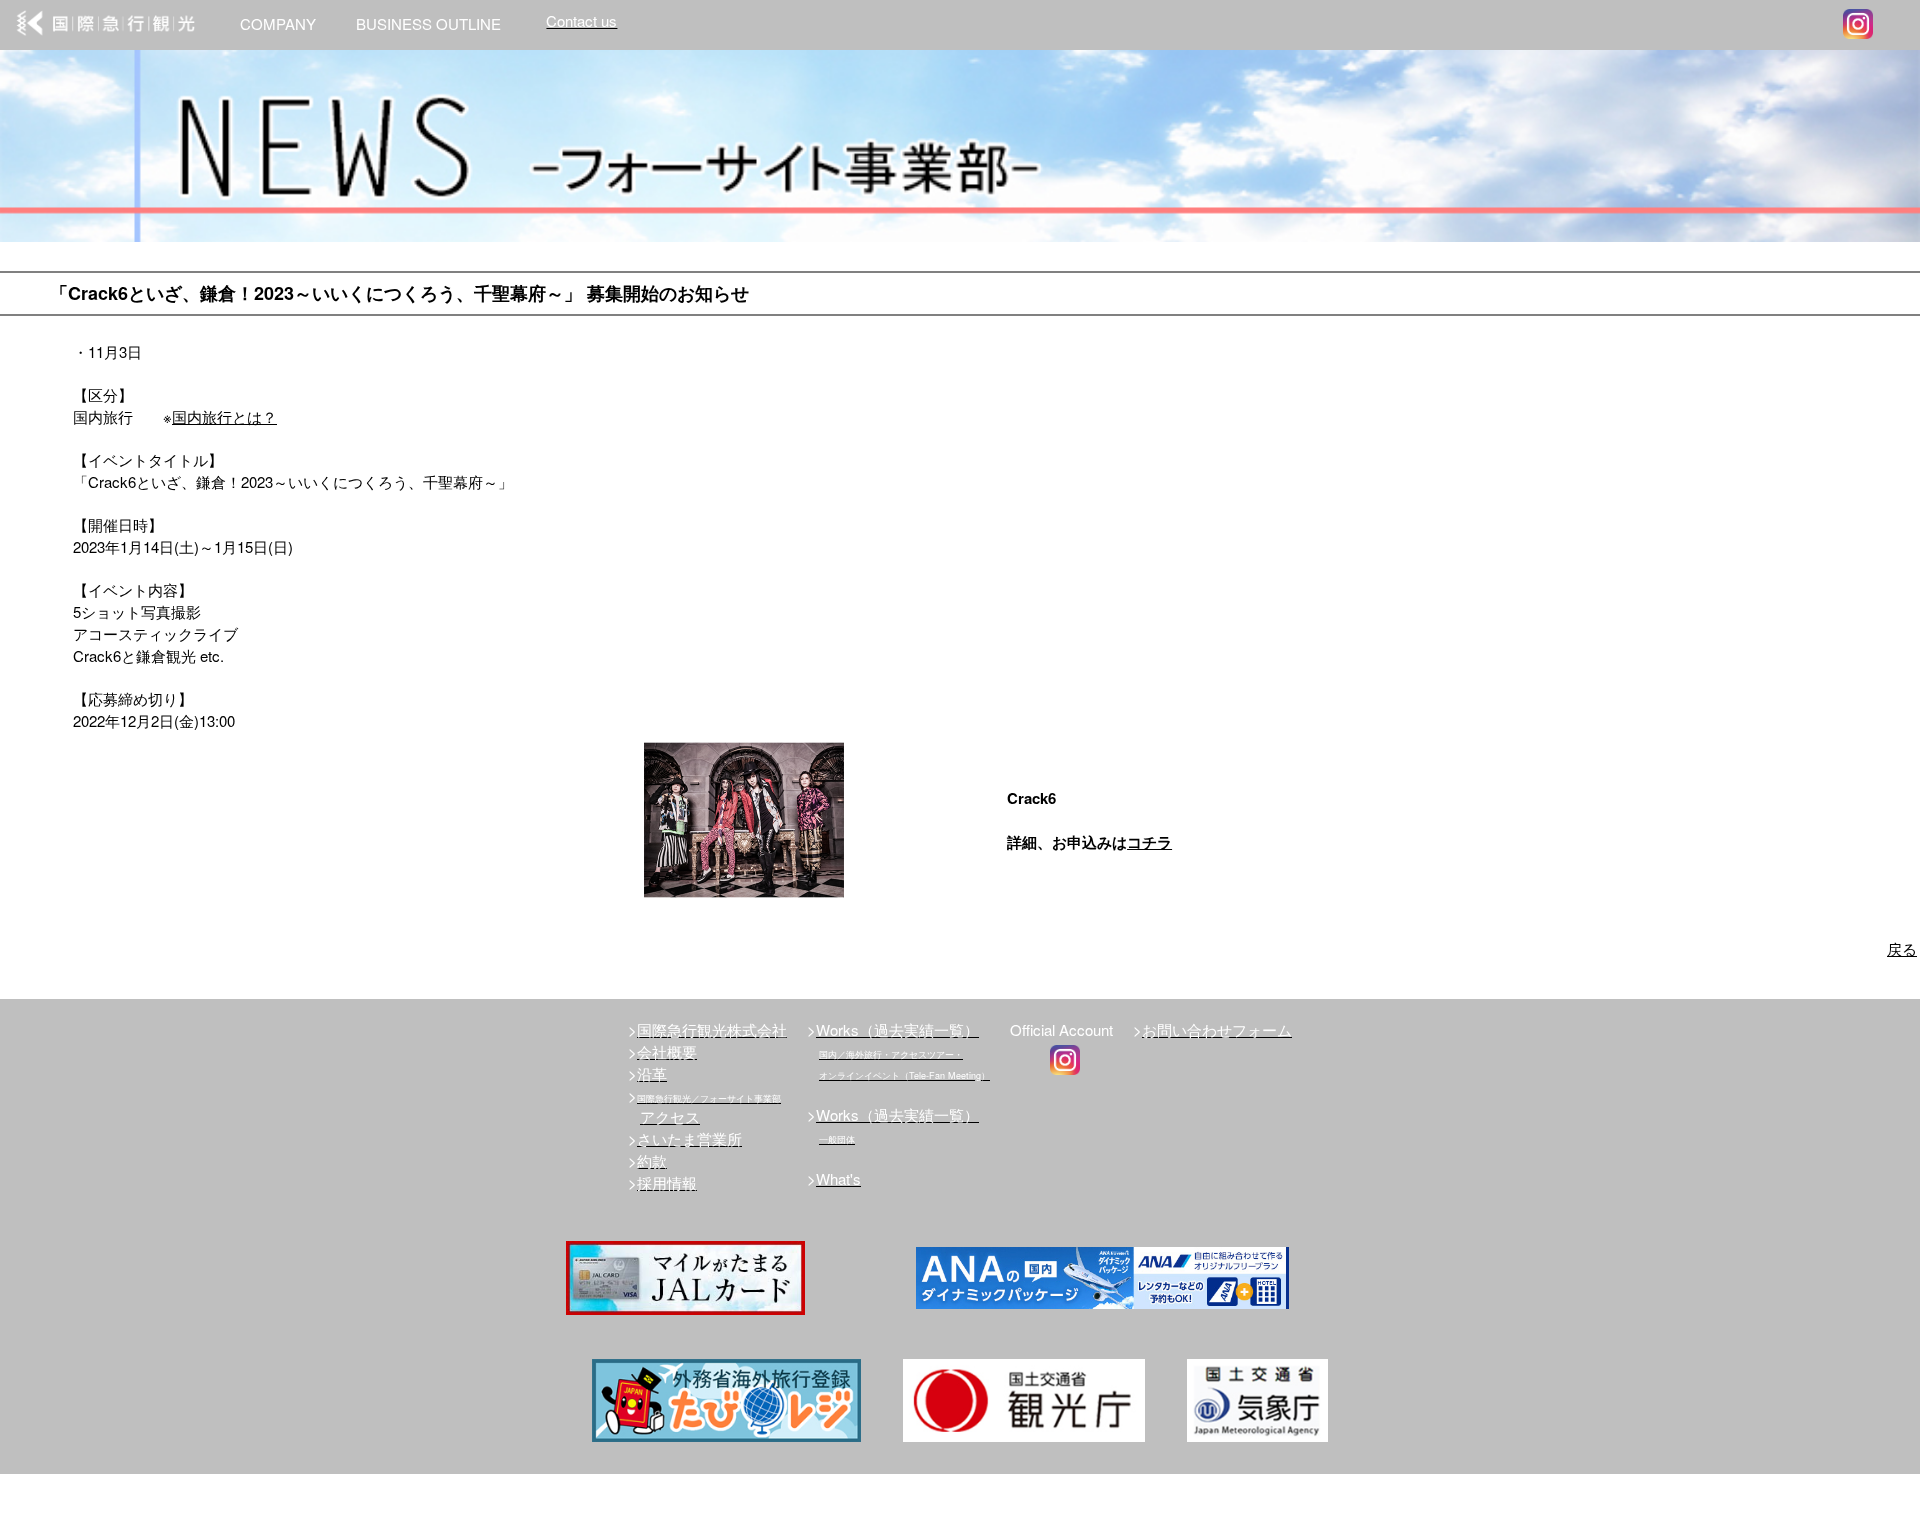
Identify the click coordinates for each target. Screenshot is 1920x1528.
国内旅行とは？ (224, 416)
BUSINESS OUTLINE (428, 23)
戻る (1902, 948)
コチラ (1149, 842)
